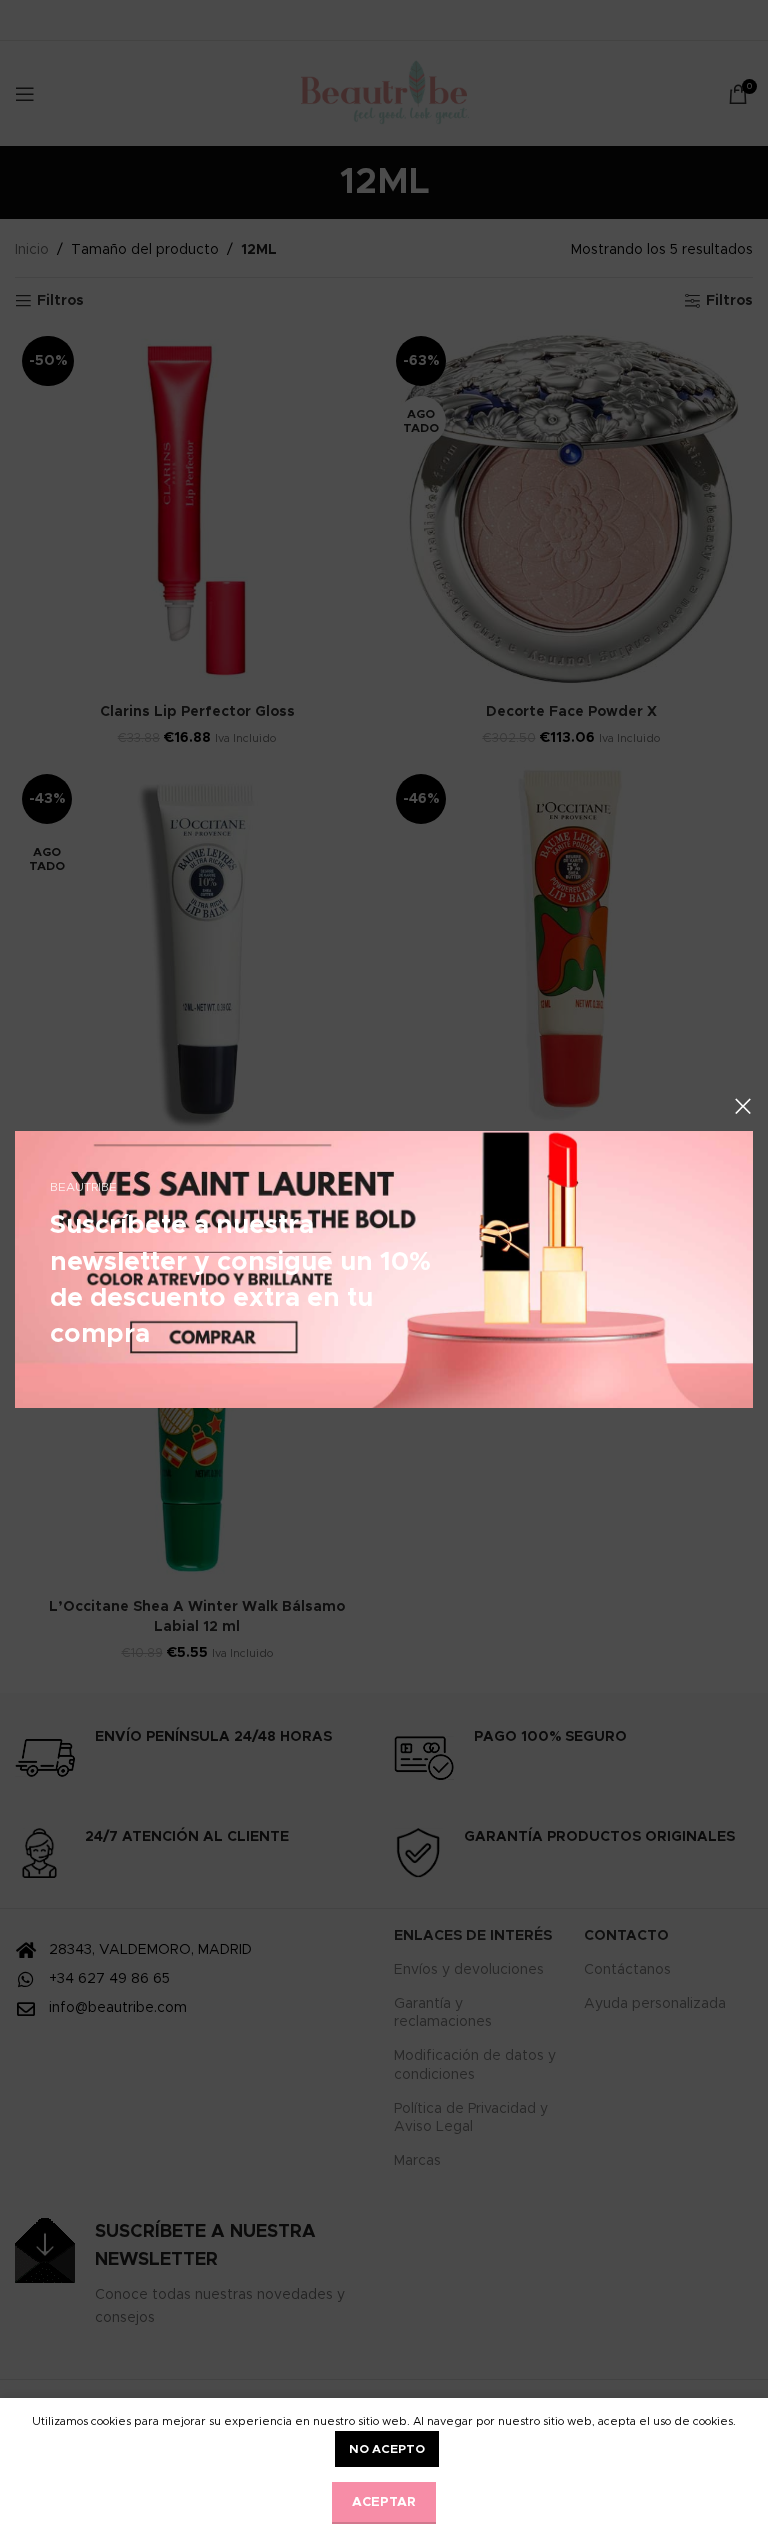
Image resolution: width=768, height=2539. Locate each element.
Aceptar (384, 2502)
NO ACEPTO (387, 2449)
